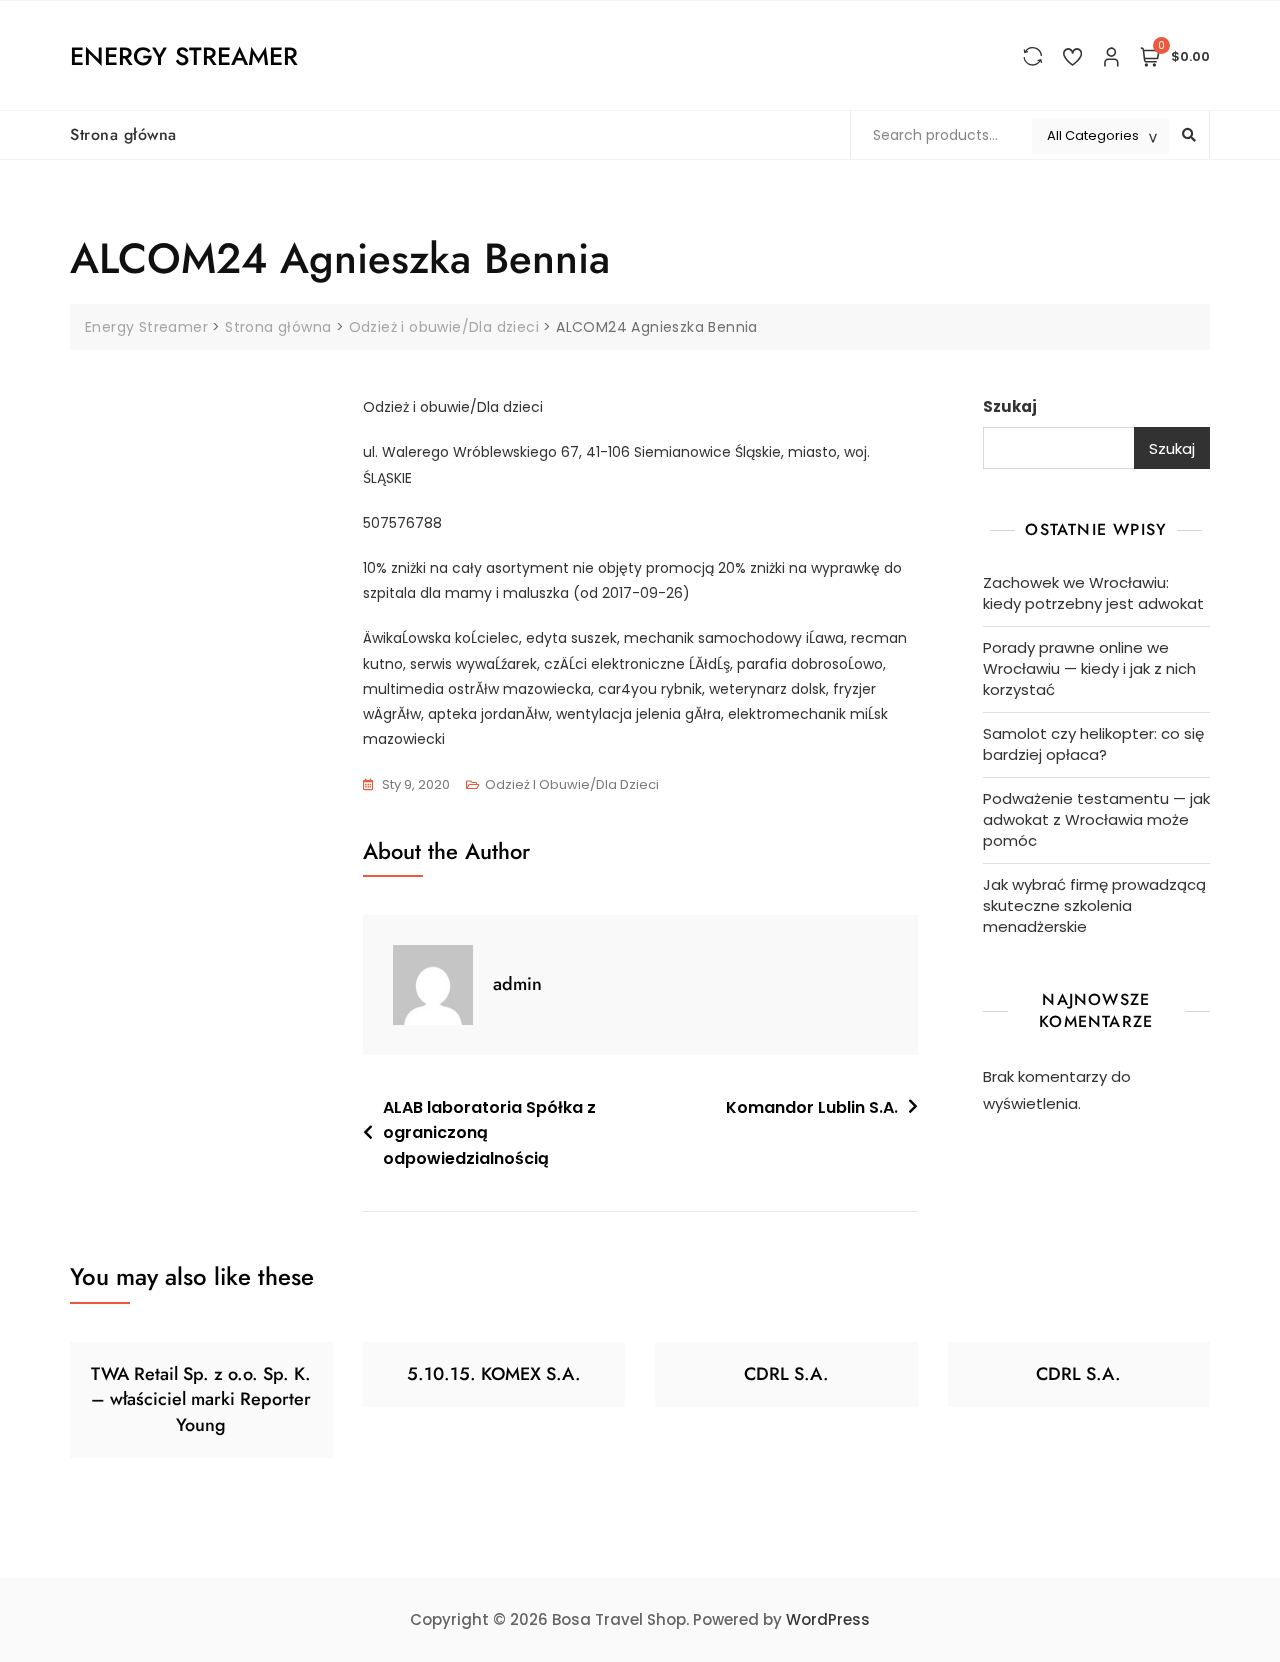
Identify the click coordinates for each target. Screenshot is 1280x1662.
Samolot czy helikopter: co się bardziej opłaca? (1093, 744)
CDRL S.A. (786, 1374)
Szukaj (1010, 406)
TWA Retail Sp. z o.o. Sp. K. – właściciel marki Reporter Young (201, 1399)
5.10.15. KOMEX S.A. (494, 1374)
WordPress (828, 1619)
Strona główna (123, 134)
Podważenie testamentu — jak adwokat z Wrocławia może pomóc (1096, 819)
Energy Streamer (184, 56)
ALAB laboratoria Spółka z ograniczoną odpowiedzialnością (489, 1133)
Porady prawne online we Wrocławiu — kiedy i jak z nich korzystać (1089, 668)
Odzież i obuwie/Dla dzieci (572, 784)
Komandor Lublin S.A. (812, 1107)
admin (517, 984)
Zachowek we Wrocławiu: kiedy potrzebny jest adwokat (1093, 593)
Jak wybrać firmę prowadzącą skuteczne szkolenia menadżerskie (1094, 905)
